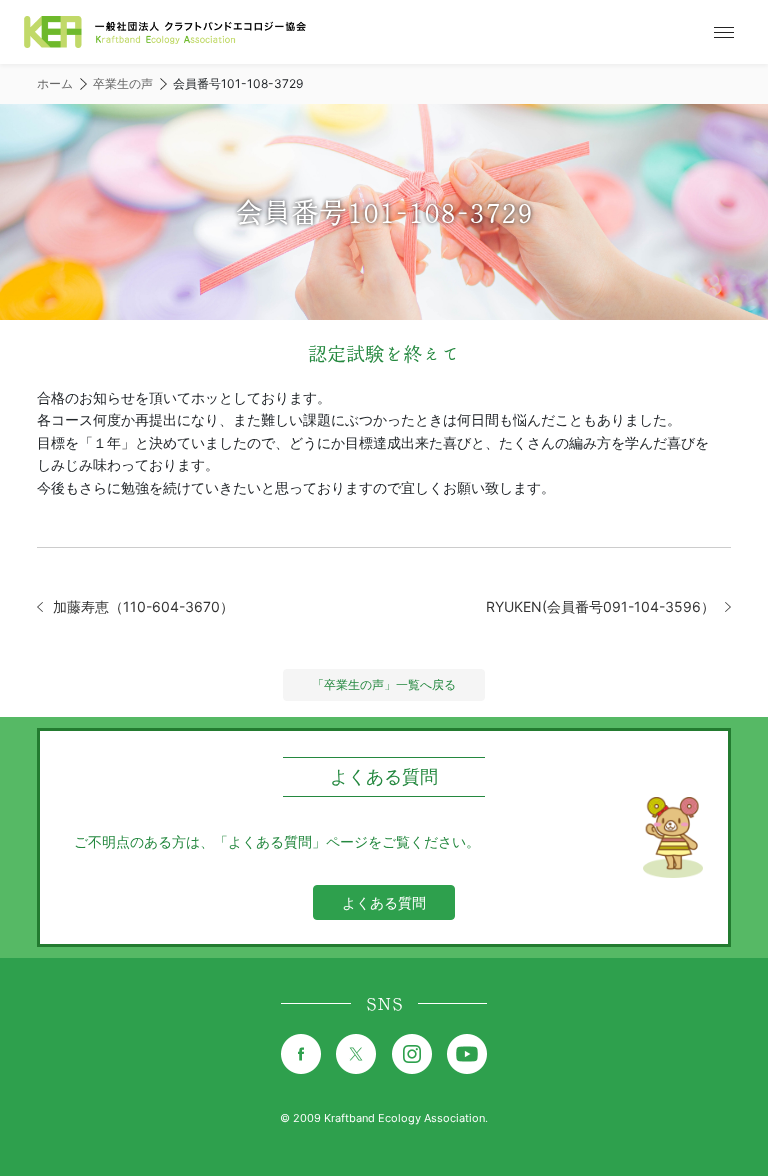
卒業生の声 (123, 83)
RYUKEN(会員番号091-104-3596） (600, 606)
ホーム (55, 83)
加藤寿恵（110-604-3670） (143, 606)
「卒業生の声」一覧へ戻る (384, 684)
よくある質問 (384, 902)
